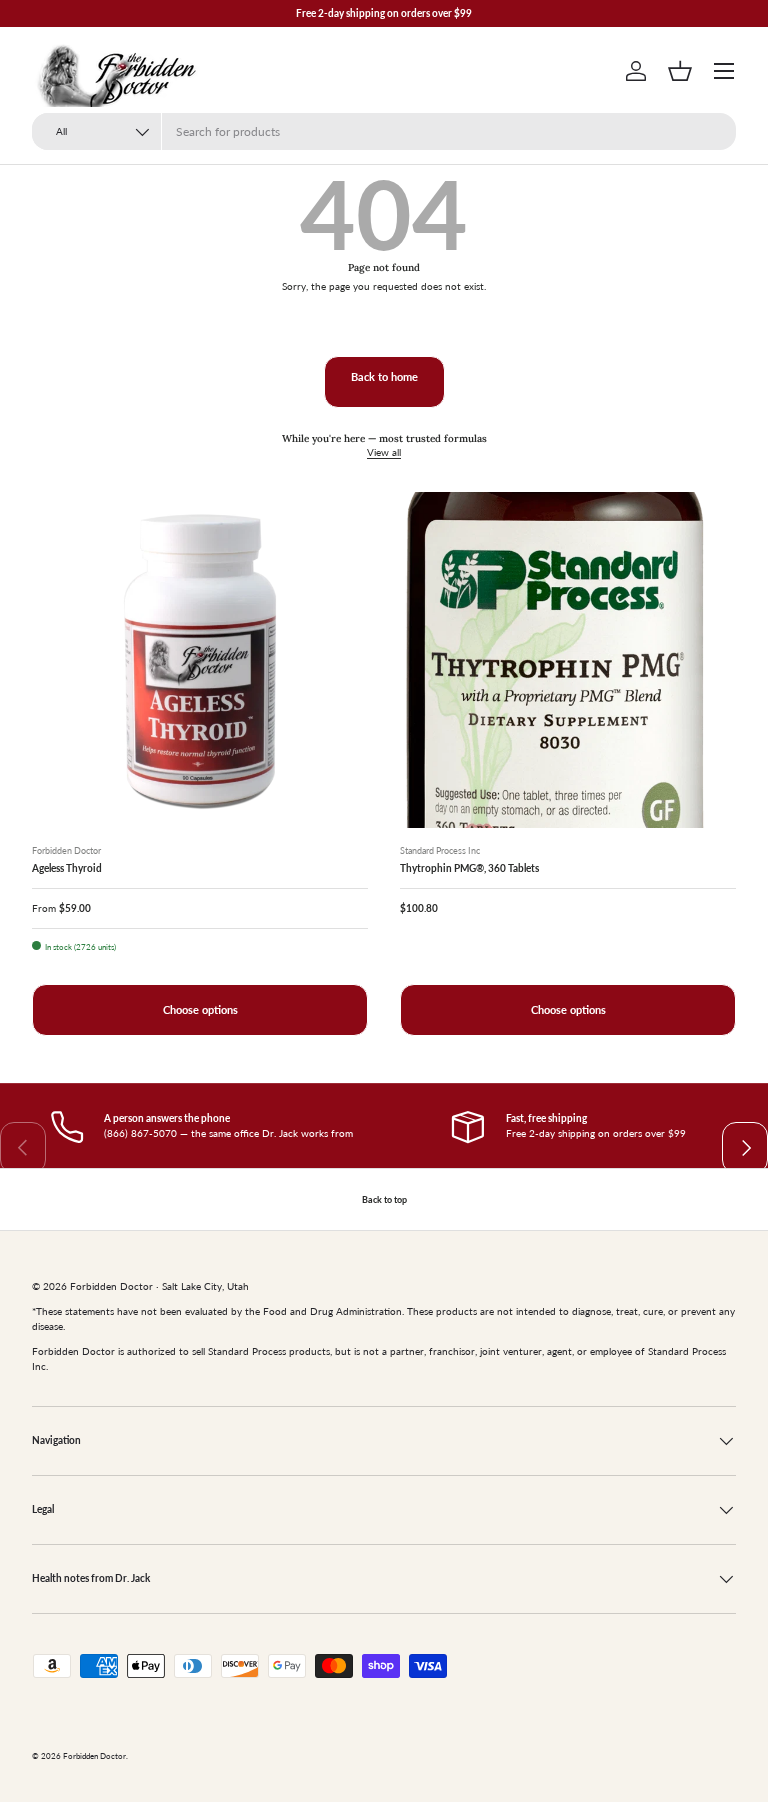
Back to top (384, 1199)
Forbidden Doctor (94, 1756)
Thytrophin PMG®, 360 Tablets (469, 868)
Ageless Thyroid (67, 868)
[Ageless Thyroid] (200, 660)
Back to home (384, 377)
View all (384, 452)
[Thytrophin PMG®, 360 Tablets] (568, 660)
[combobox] (384, 131)
